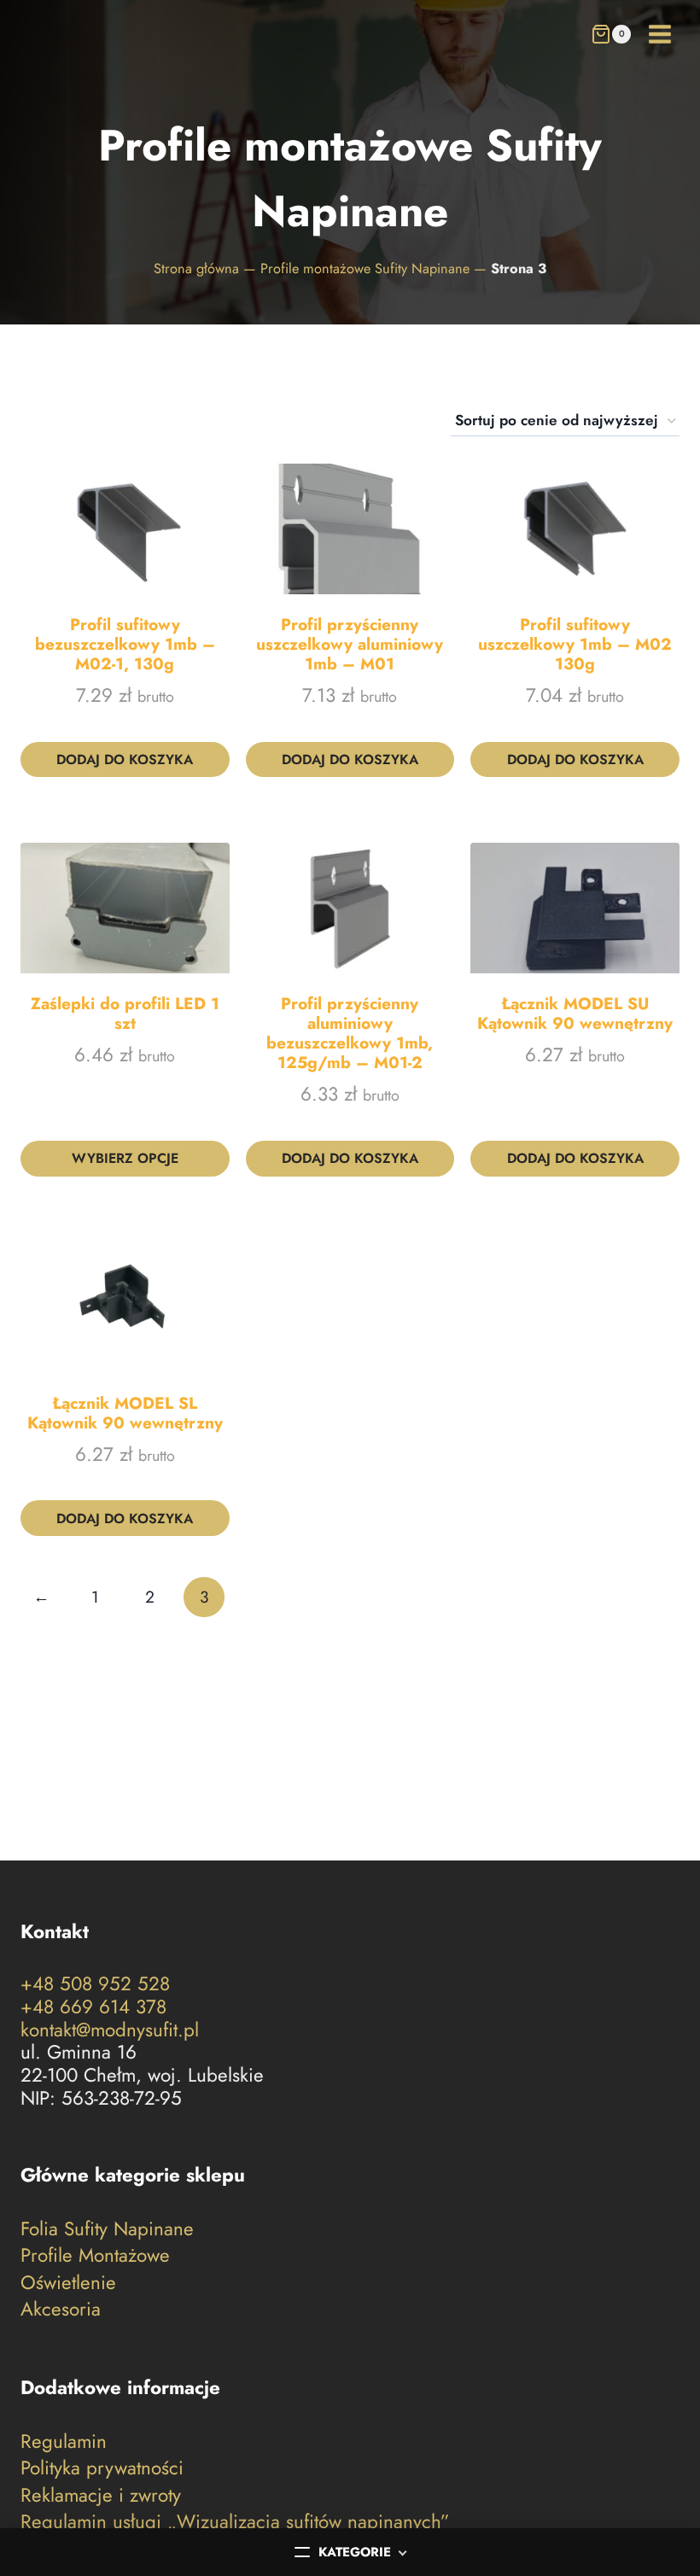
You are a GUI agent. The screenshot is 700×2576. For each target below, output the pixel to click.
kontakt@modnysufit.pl (110, 2030)
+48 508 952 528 (95, 1983)
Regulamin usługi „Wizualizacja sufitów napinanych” (235, 2522)
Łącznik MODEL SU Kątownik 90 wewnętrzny (575, 1013)
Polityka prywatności (102, 2468)
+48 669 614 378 (93, 2006)
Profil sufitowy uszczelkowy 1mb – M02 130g (575, 644)
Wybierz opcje (125, 1158)
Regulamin (64, 2442)
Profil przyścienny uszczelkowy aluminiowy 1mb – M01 (350, 644)
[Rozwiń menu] (659, 34)
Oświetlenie (68, 2282)
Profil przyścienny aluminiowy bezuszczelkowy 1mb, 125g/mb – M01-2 (350, 1033)
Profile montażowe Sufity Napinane (365, 269)
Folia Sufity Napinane (107, 2229)
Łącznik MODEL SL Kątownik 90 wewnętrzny (125, 1413)
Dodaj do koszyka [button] (125, 759)
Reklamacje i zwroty (101, 2494)
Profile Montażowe (95, 2255)
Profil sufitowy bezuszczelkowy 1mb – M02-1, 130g (125, 644)
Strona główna (196, 269)
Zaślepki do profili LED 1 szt (125, 1013)
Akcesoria (61, 2309)
